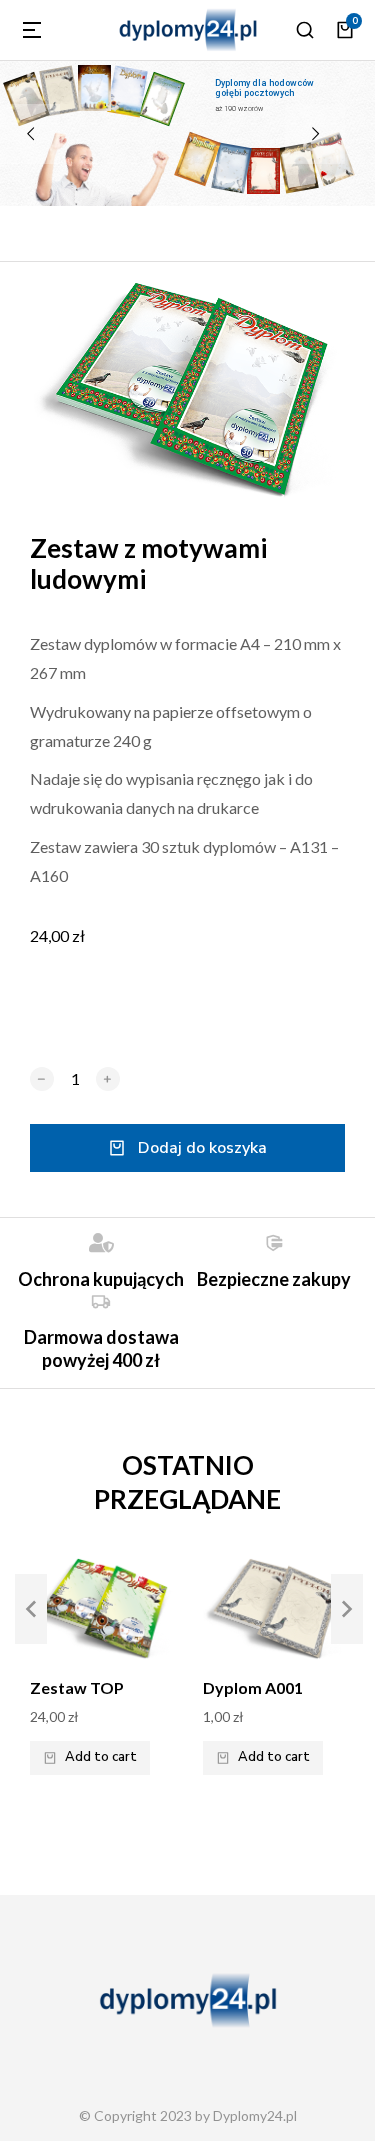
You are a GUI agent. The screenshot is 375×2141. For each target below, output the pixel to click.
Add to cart (101, 1757)
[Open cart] (345, 30)
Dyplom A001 (253, 1687)
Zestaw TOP (77, 1687)
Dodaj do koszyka (202, 1148)
